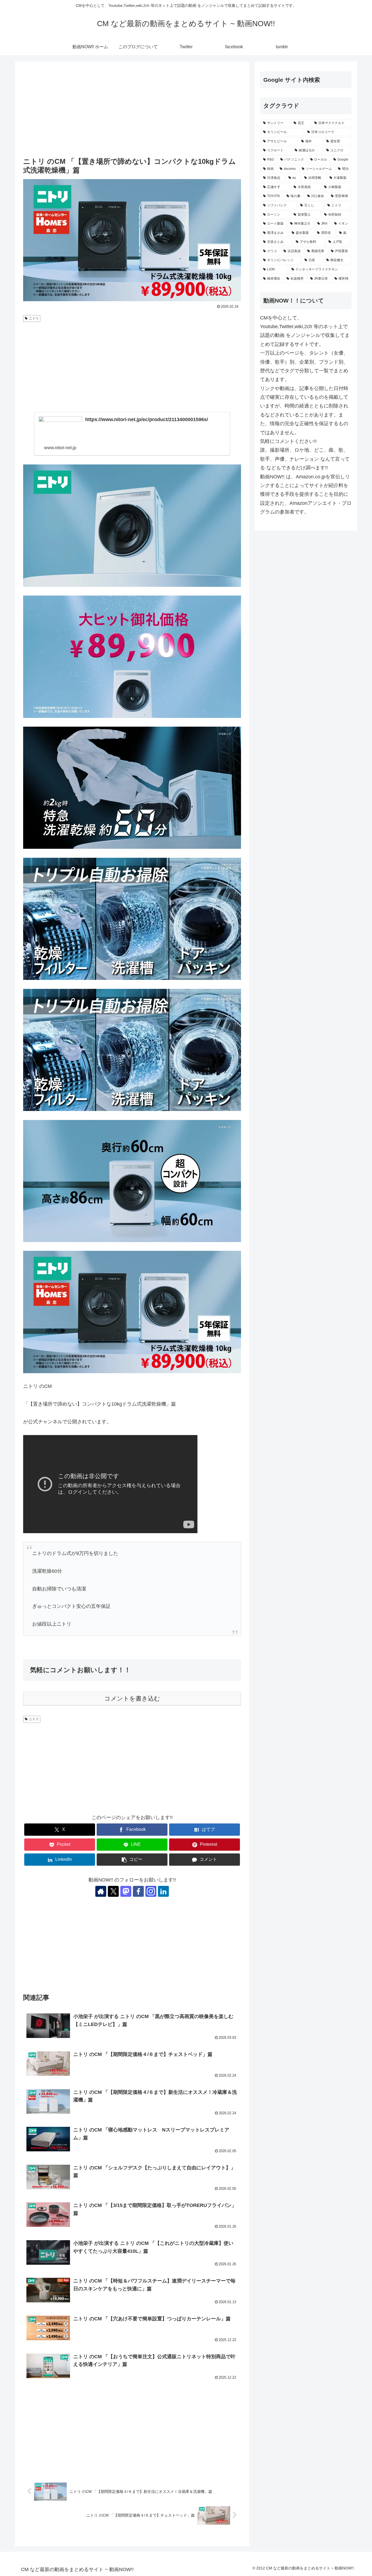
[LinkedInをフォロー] (163, 1891)
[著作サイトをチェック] (101, 1891)
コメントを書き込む (132, 1698)
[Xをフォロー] (113, 1891)
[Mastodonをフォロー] (126, 1891)
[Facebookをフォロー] (138, 1891)
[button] (132, 1860)
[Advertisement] (132, 110)
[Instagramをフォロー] (151, 1891)
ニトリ (34, 318)
